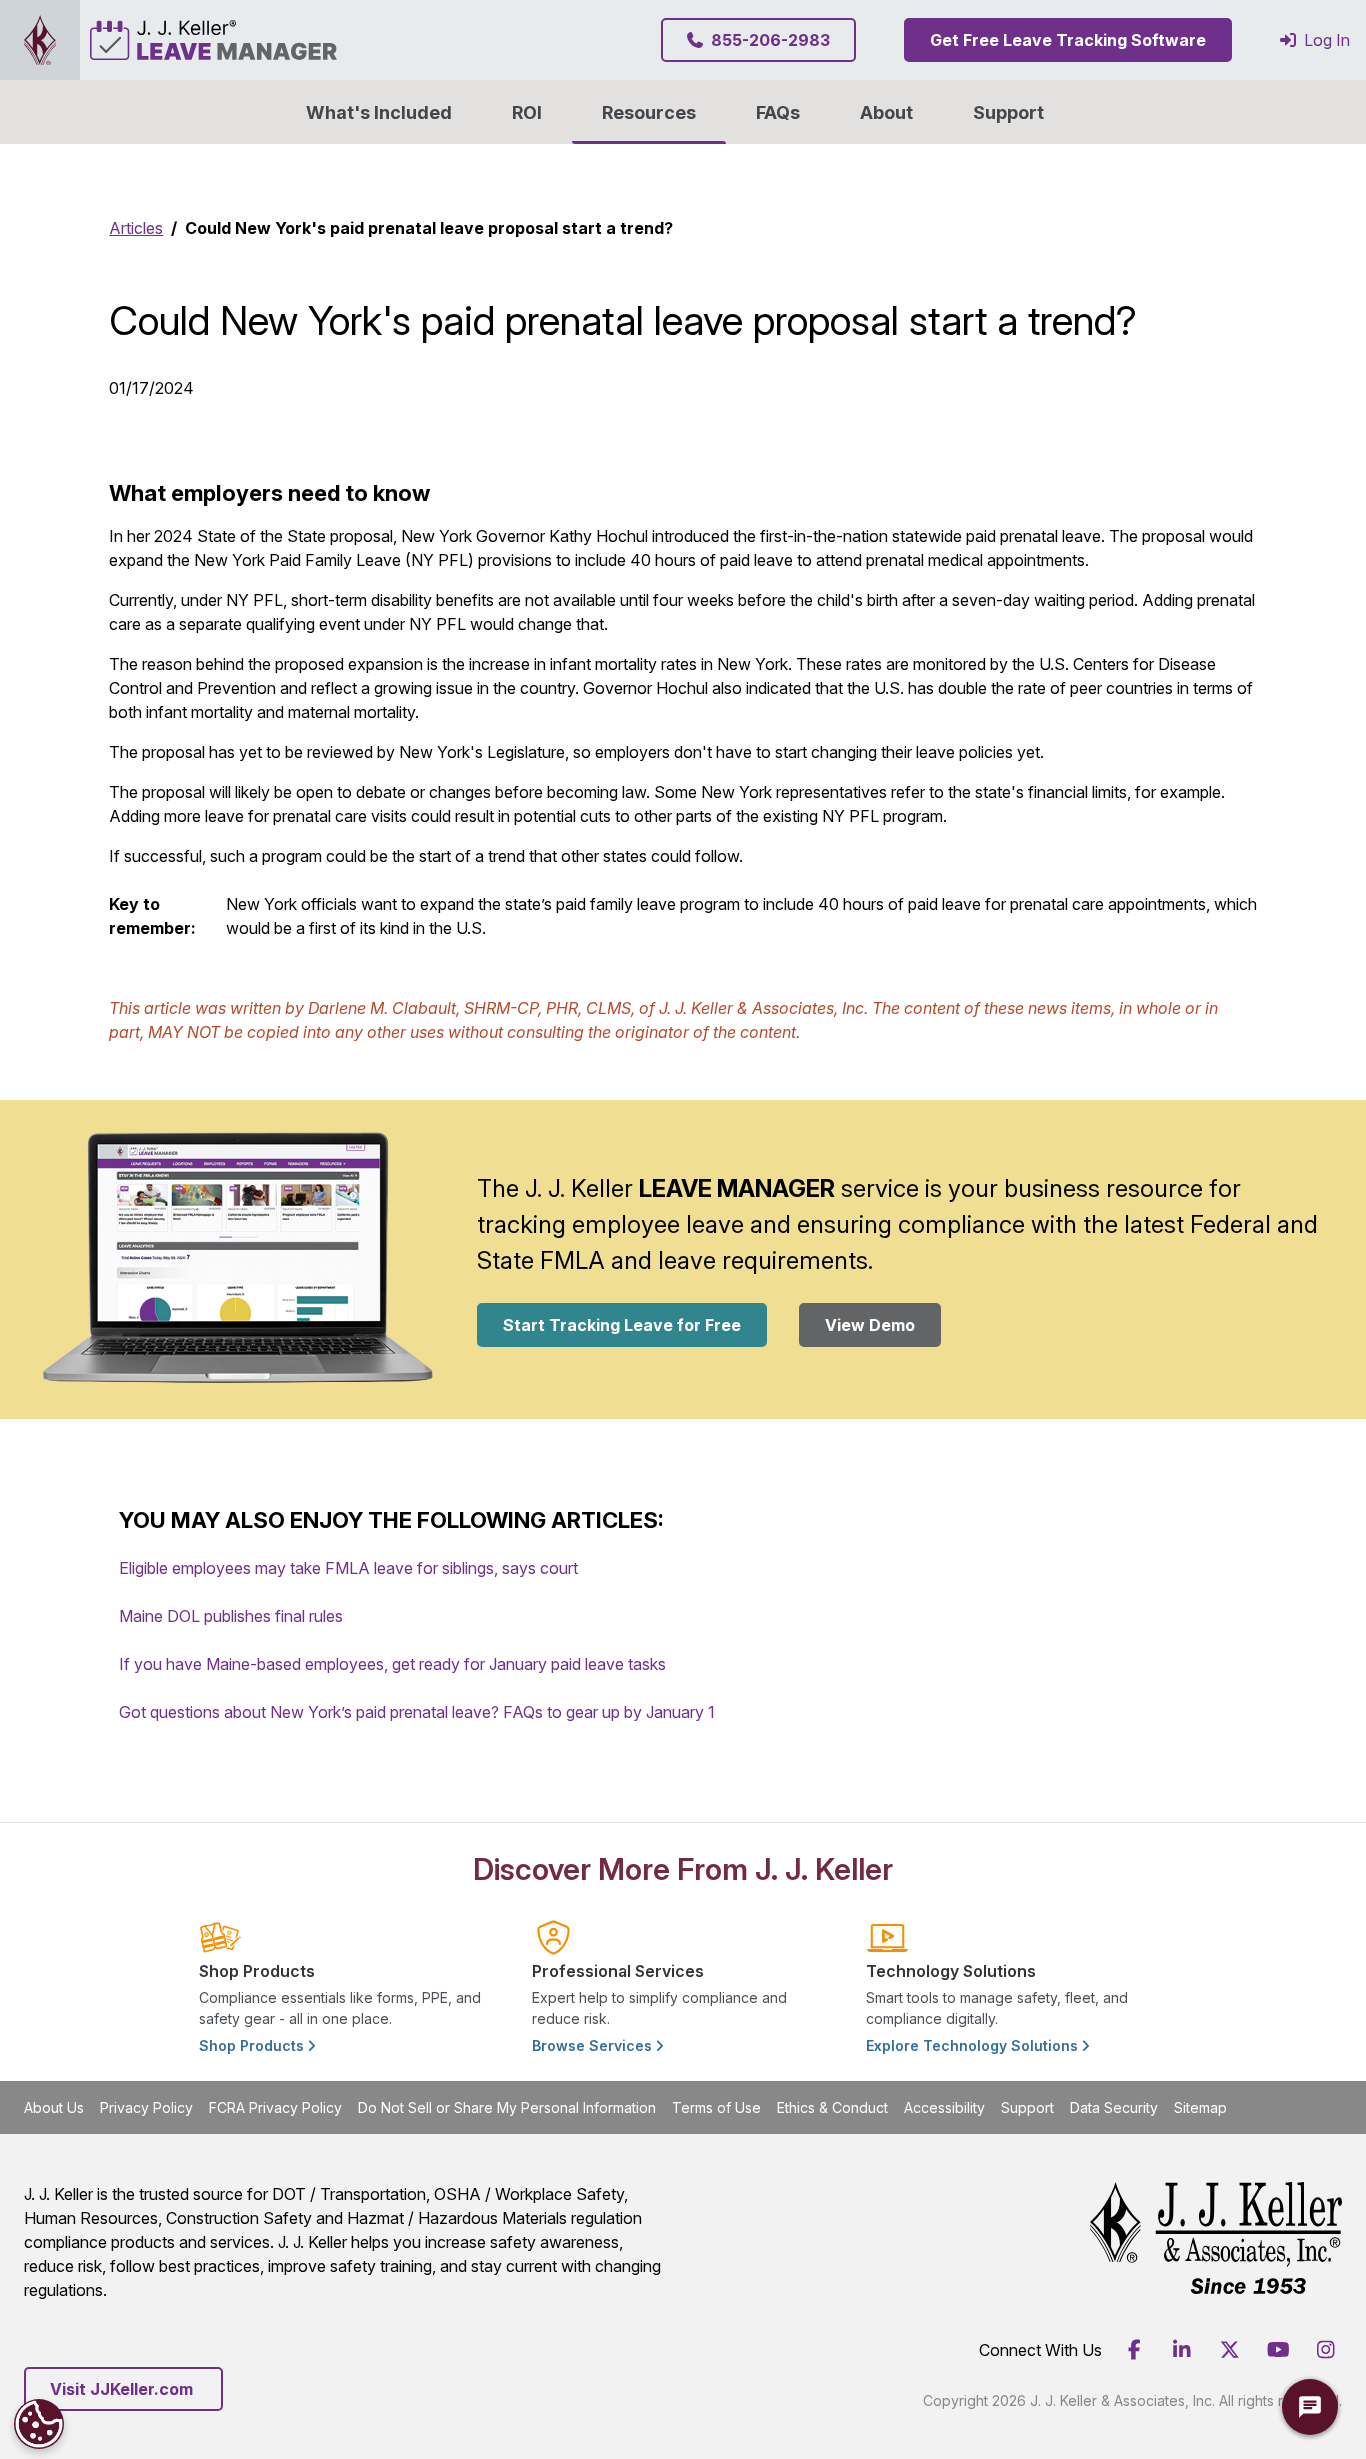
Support (1008, 112)
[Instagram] (1326, 2350)
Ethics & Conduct (832, 2107)
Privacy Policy (146, 2107)
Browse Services (594, 2045)
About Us (54, 2107)
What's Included (379, 112)
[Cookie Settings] (39, 2424)
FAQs (778, 112)
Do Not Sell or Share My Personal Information (507, 2107)
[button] (886, 112)
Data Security (1114, 2107)
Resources (649, 112)
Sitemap (1200, 2107)
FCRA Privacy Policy (275, 2107)
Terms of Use (716, 2107)
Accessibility (944, 2107)
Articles (136, 228)
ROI (527, 112)
